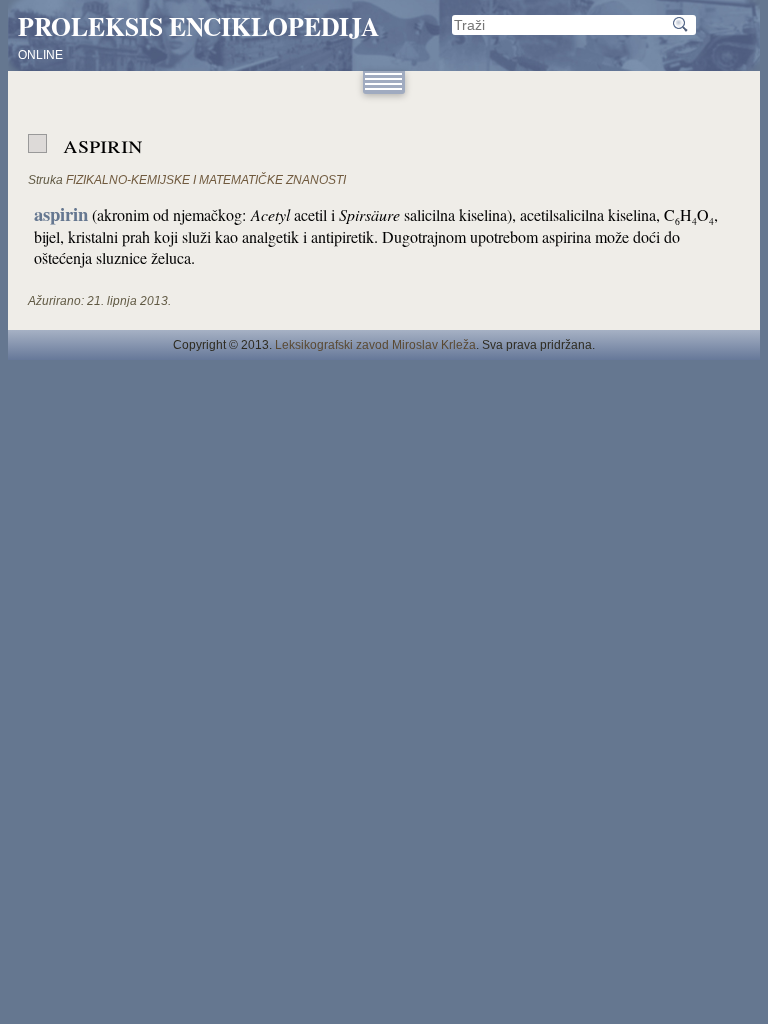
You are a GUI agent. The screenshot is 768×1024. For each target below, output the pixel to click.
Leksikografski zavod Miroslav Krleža (375, 345)
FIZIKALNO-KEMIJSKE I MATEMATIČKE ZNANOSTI (206, 180)
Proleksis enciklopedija (198, 26)
